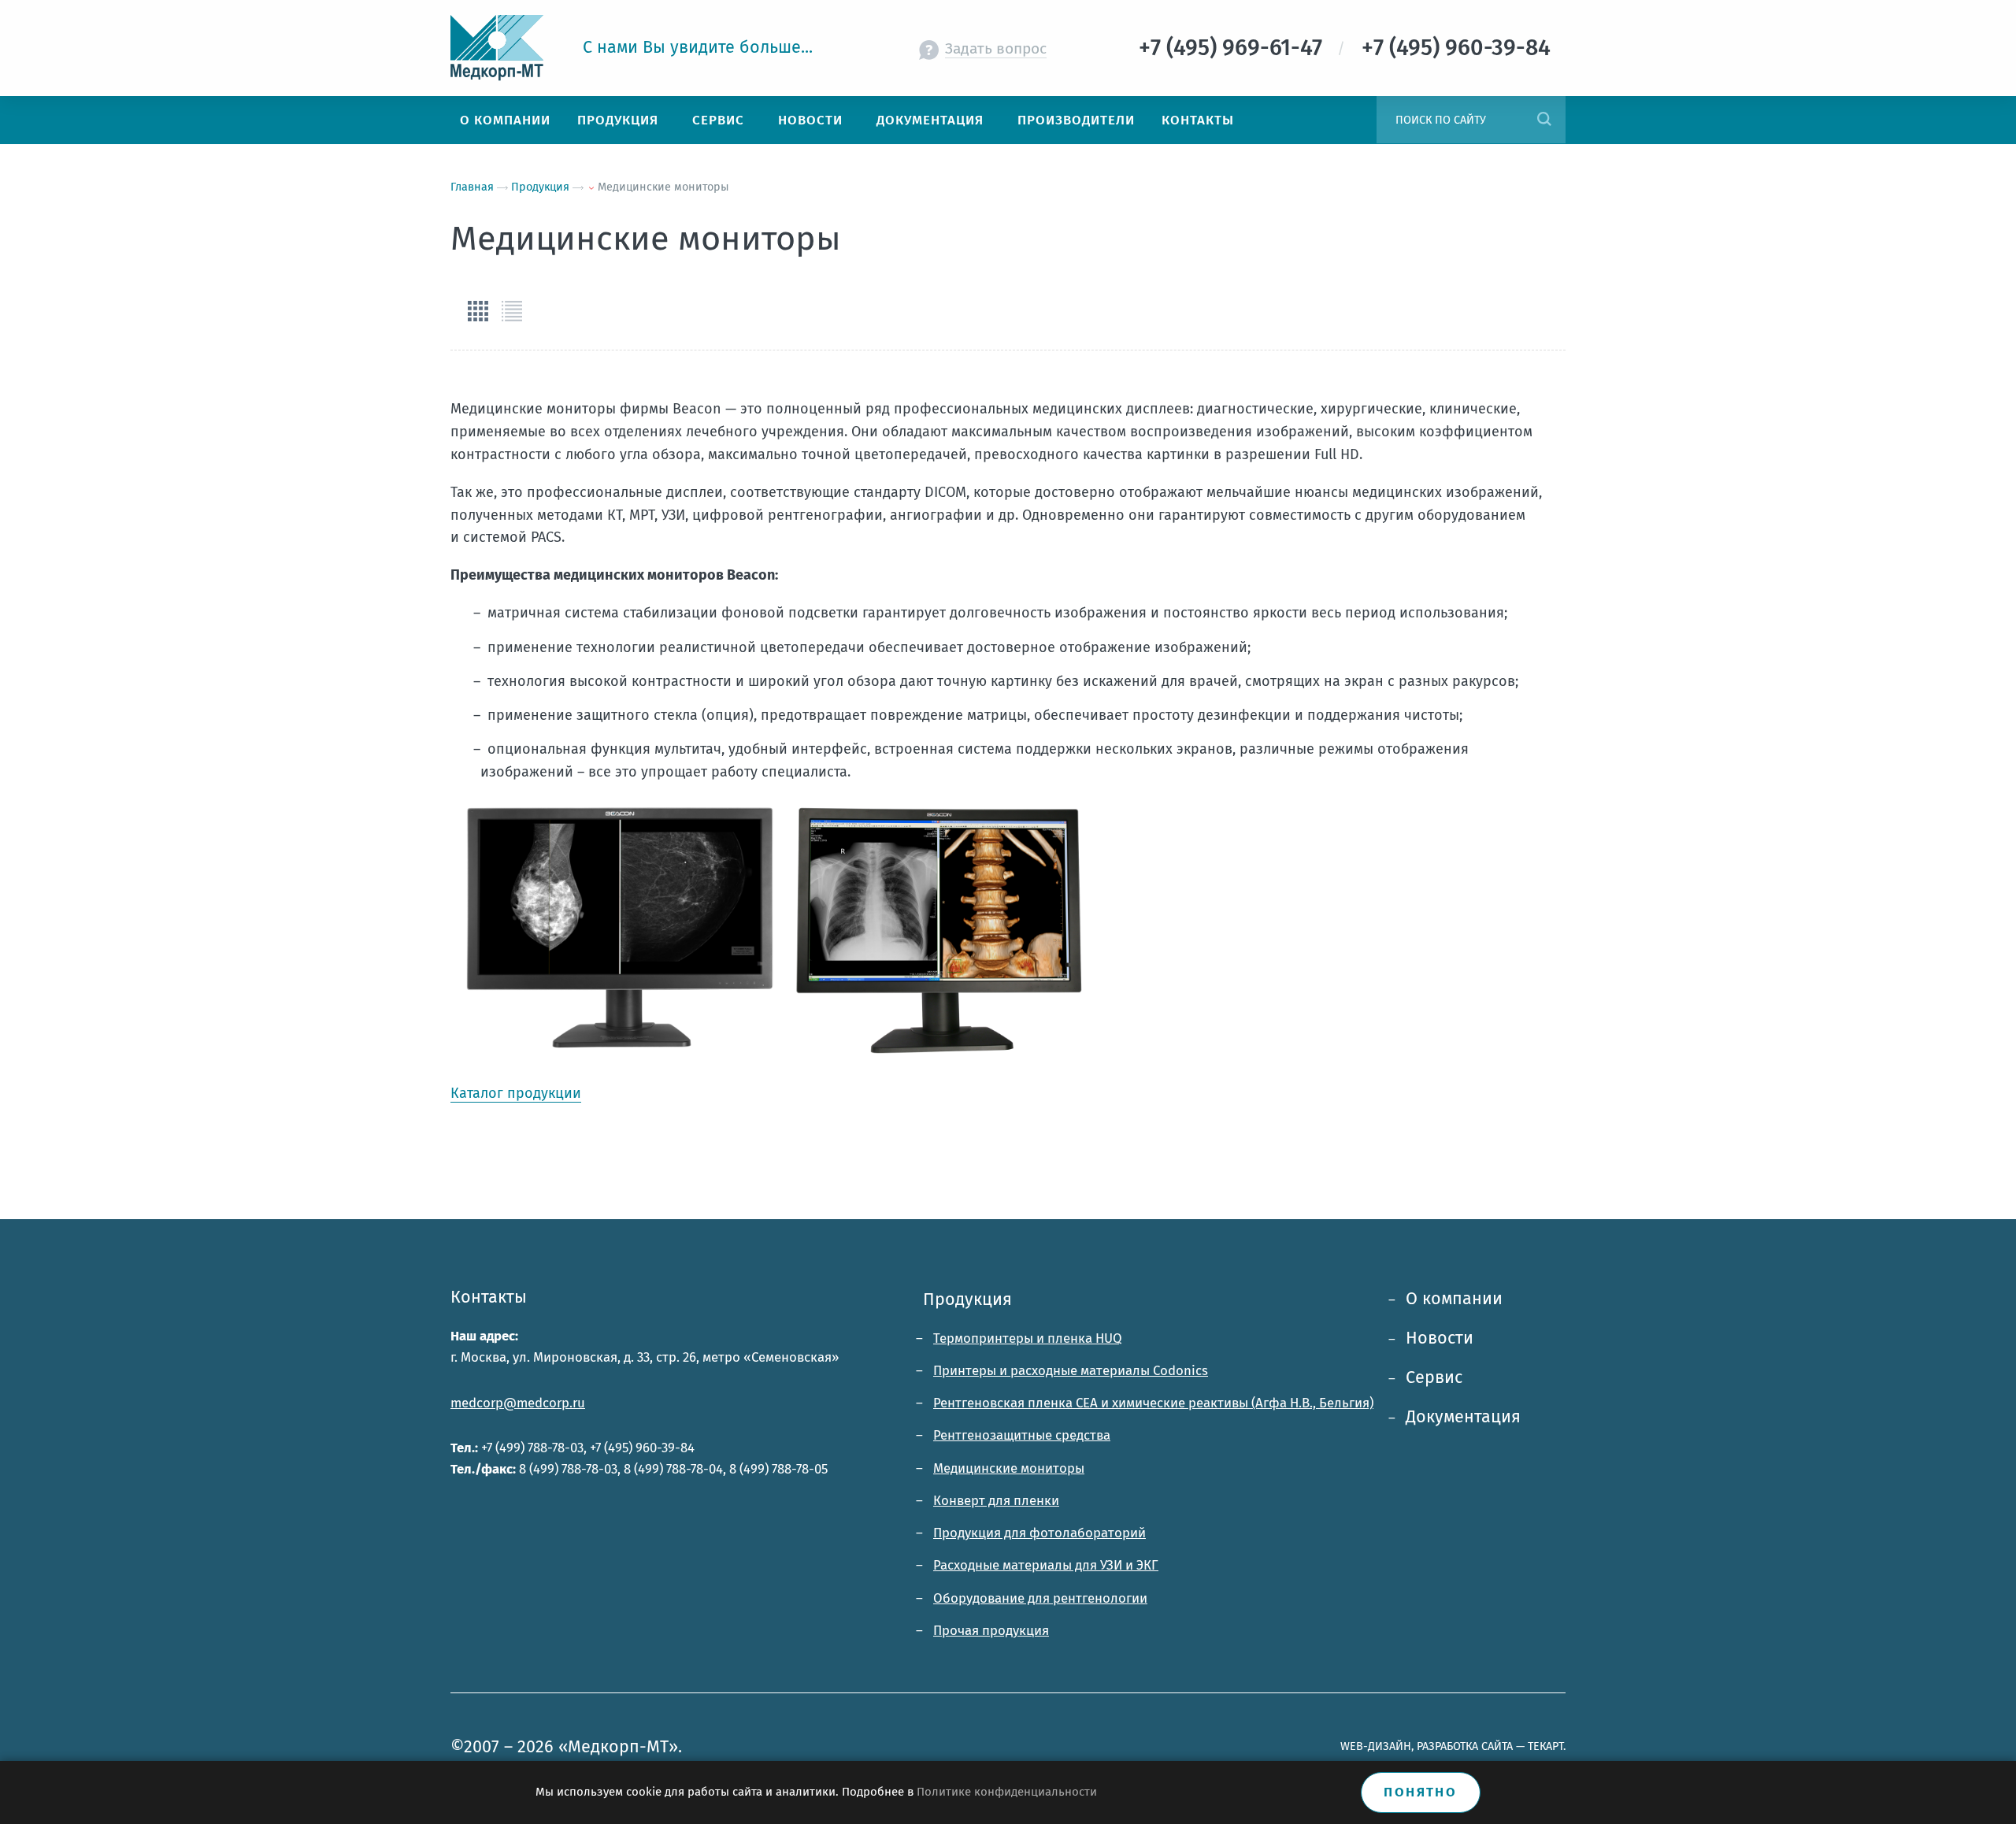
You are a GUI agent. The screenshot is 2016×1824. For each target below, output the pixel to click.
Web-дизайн (1376, 1746)
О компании (1454, 1299)
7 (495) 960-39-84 (1462, 48)
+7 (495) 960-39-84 (642, 1448)
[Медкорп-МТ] (505, 48)
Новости (1440, 1338)
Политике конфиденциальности (1007, 1792)
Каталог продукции (516, 1093)
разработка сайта (1465, 1746)
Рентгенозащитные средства (1022, 1435)
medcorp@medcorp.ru (518, 1403)
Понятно (1420, 1792)
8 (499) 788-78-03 (568, 1469)
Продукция (967, 1299)
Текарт (1545, 1746)
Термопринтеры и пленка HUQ (1028, 1338)
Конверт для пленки (996, 1500)
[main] (1008, 682)
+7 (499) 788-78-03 (532, 1448)
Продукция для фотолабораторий (1039, 1533)
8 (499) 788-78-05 (778, 1469)
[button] (478, 311)
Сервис (1434, 1377)
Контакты (489, 1297)
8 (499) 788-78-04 (673, 1469)
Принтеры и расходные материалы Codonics (1071, 1370)
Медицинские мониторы (1009, 1468)
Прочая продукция (991, 1630)
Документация (1463, 1417)
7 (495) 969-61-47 (1236, 48)
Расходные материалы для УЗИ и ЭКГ (1046, 1565)
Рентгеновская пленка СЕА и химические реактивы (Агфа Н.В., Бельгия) (1153, 1403)
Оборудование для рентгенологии (1040, 1598)
